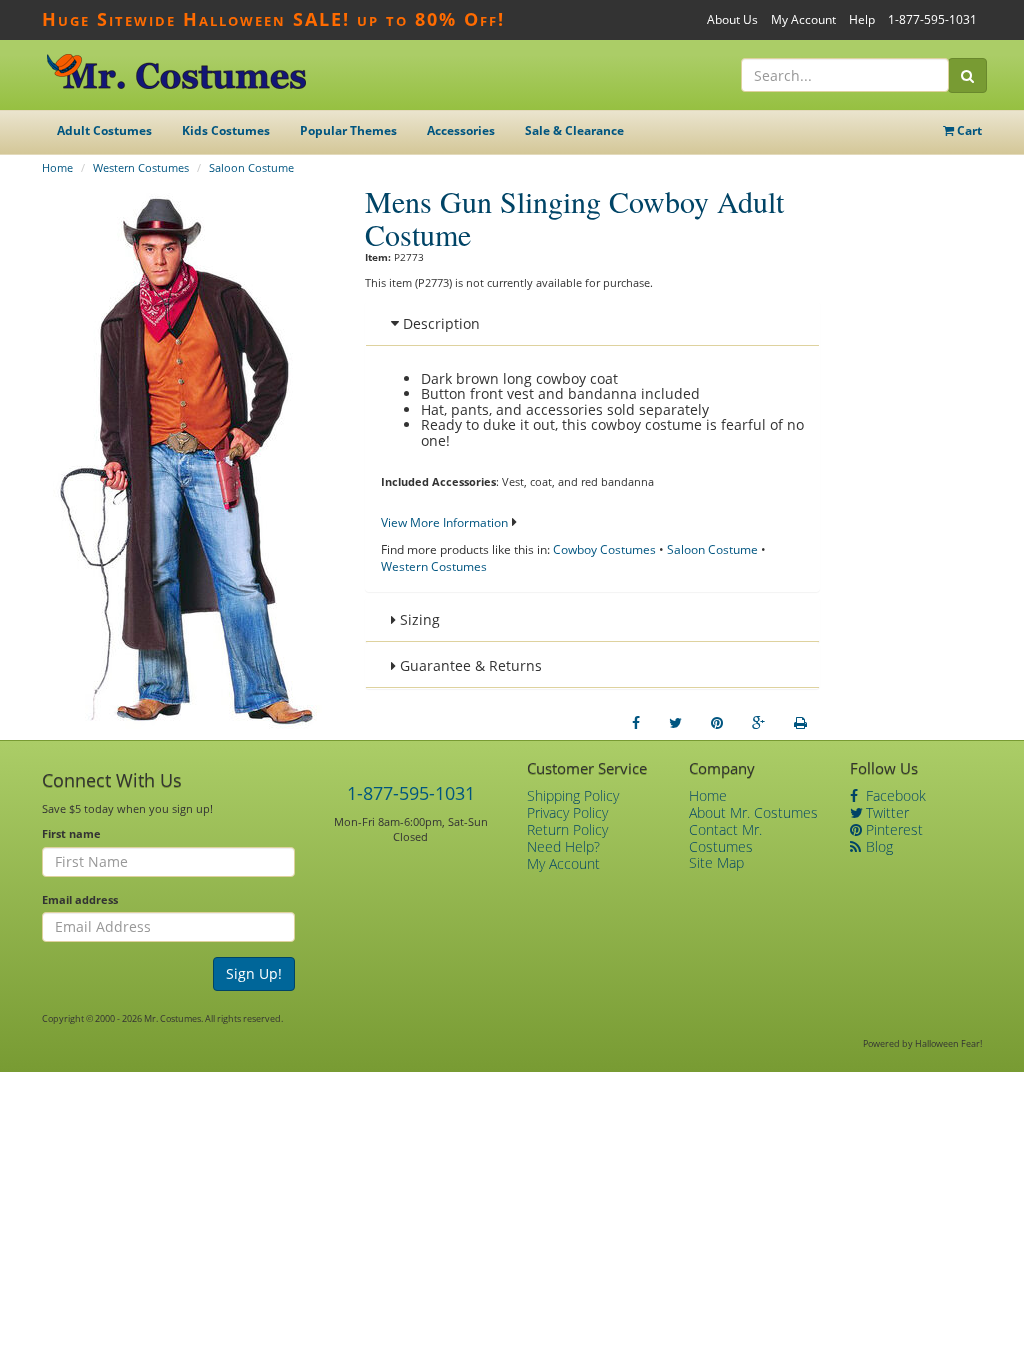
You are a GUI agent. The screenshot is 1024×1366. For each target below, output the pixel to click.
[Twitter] (675, 723)
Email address (80, 899)
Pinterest (892, 829)
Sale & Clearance (574, 130)
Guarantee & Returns (469, 665)
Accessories (461, 130)
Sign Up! (254, 973)
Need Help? (563, 846)
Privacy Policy (567, 812)
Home (57, 167)
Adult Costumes (104, 130)
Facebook (894, 795)
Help (862, 19)
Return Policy (567, 829)
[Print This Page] (800, 723)
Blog (877, 846)
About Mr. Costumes (753, 812)
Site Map (716, 862)
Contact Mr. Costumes (725, 838)
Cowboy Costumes (604, 549)
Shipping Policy (573, 795)
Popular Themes (348, 130)
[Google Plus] (758, 723)
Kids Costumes (226, 130)
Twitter (885, 812)
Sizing (418, 619)
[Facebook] (636, 723)
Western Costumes (141, 167)
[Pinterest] (717, 723)
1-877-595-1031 (932, 19)
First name (71, 833)
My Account (803, 19)
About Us (732, 19)
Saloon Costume (251, 167)
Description (439, 323)
